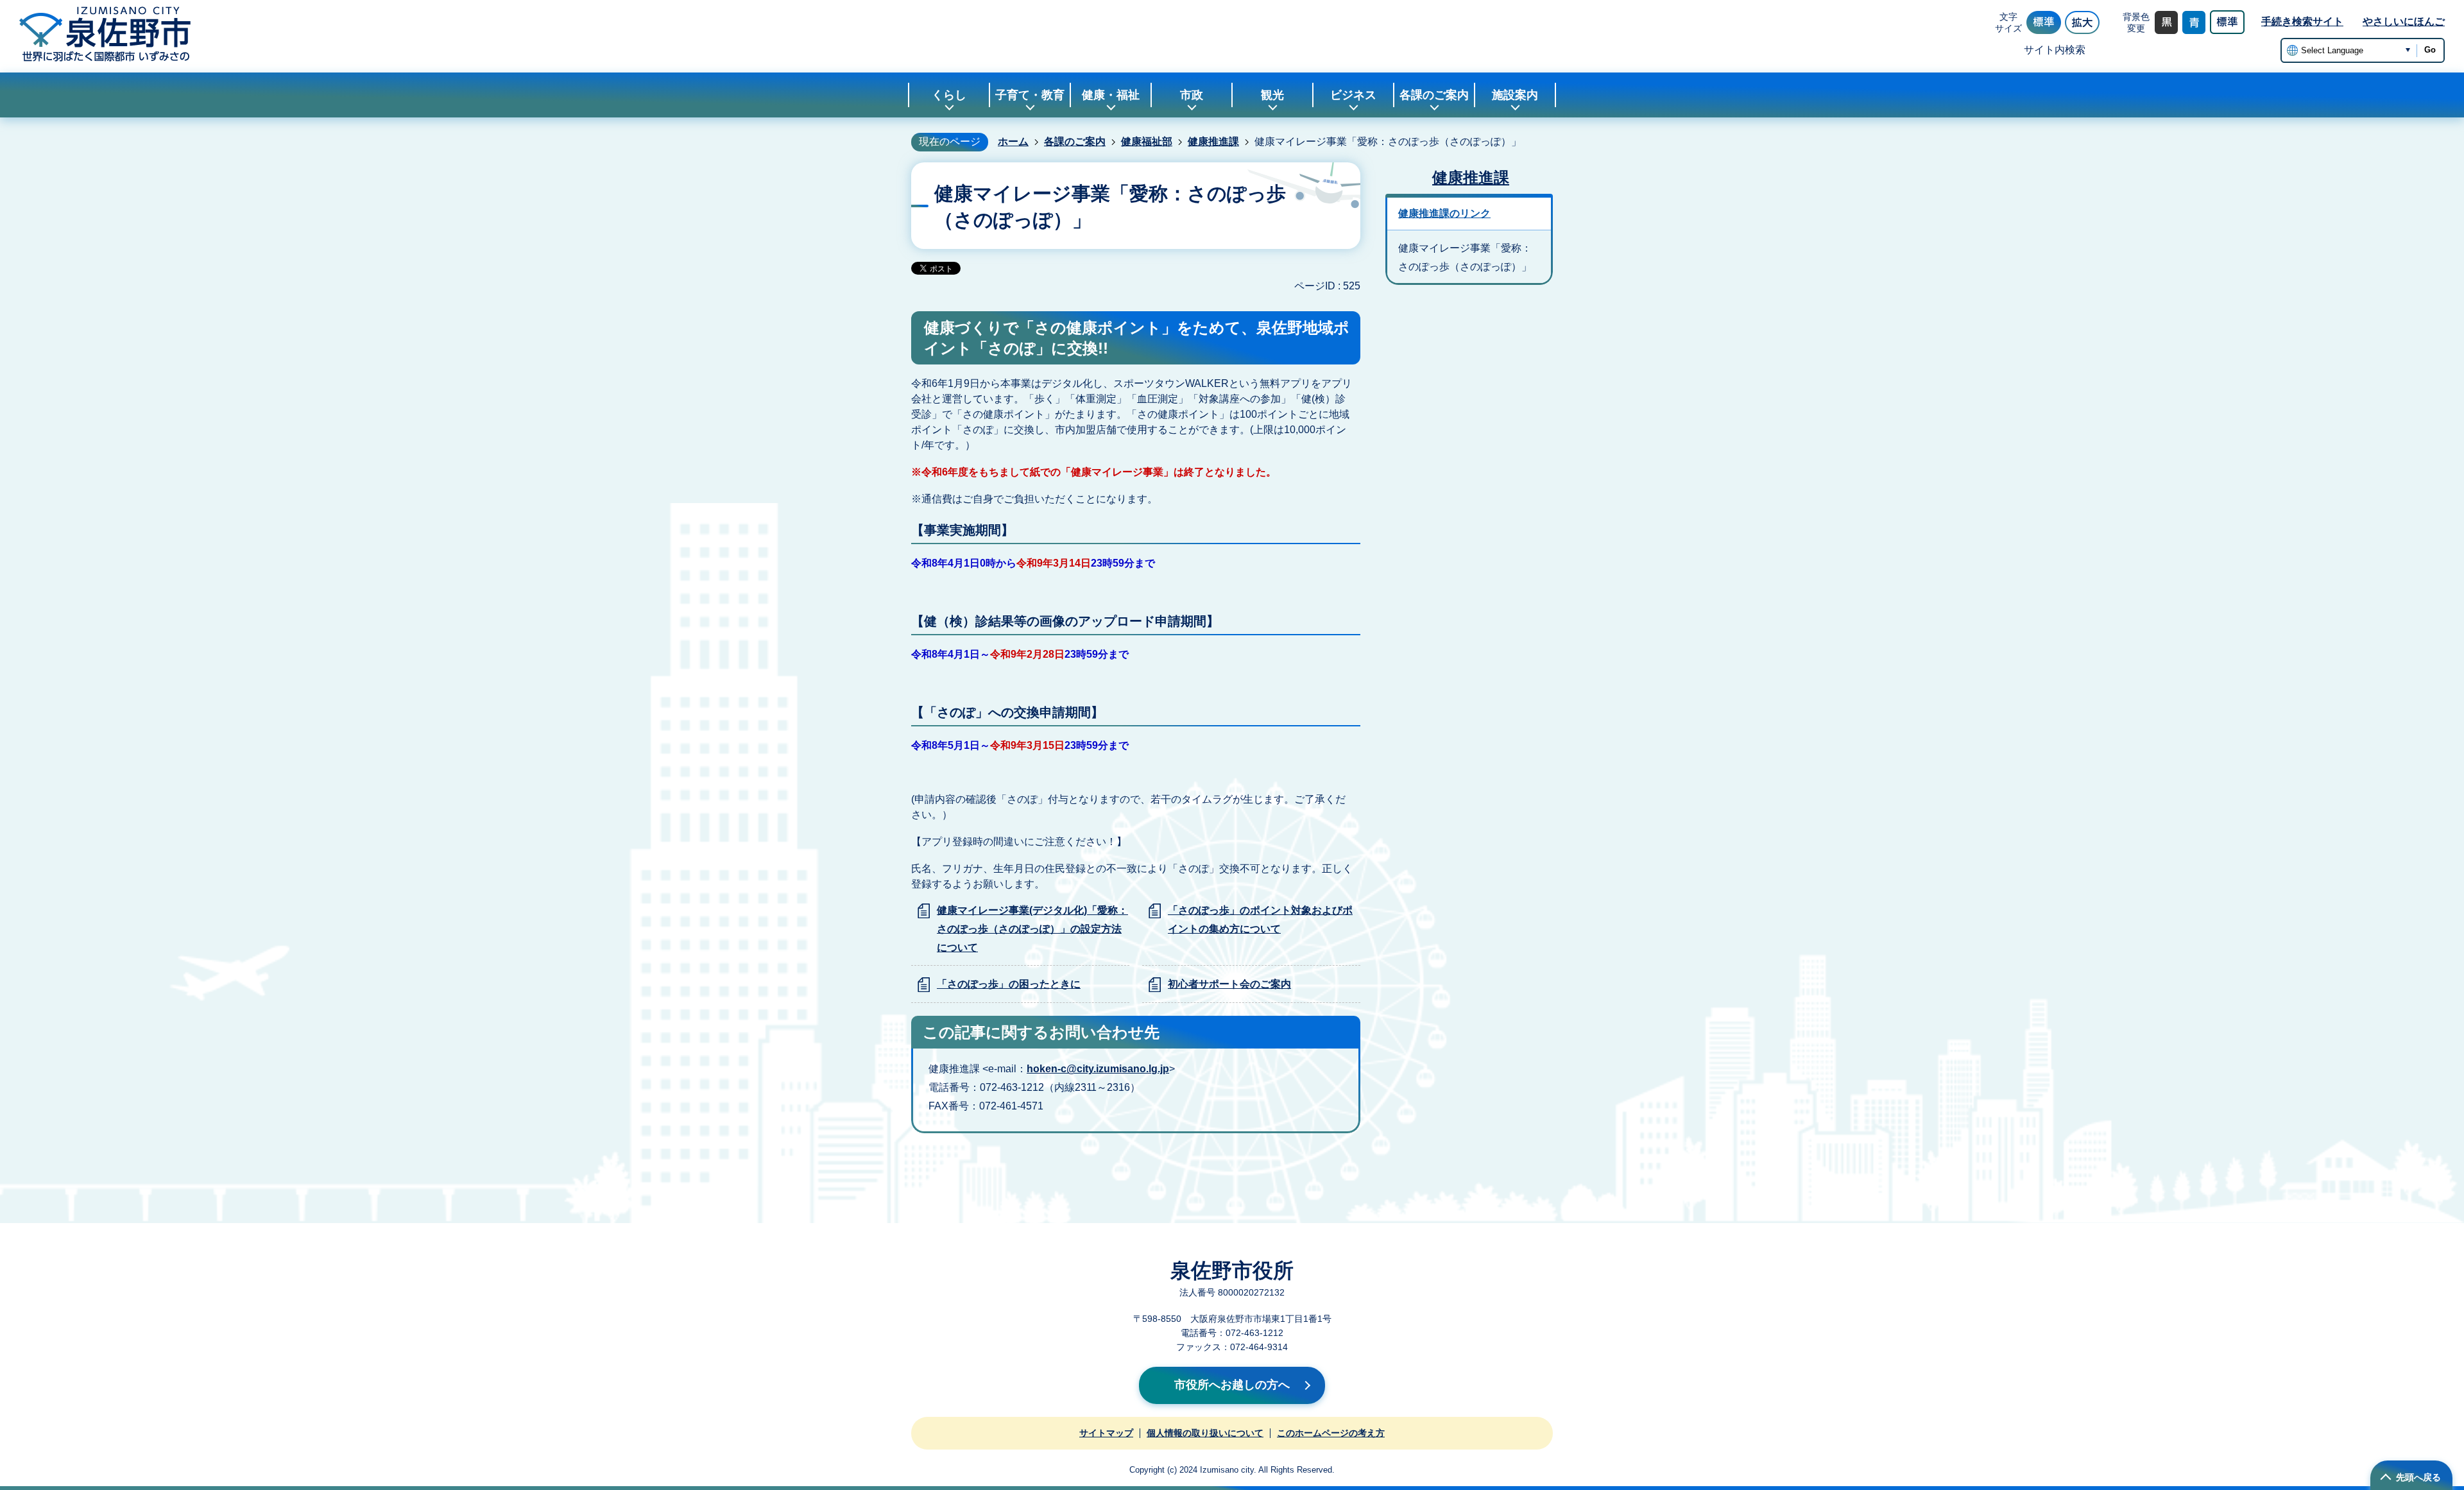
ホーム (1013, 141)
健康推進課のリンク (1444, 213)
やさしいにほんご (2404, 21)
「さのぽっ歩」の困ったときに (1009, 984)
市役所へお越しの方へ (1232, 1385)
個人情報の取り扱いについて (1205, 1433)
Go (2430, 50)
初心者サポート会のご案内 (1229, 984)
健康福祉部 (1147, 141)
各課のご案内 (1075, 141)
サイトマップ (1106, 1433)
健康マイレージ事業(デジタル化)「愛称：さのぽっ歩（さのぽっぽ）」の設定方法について (1032, 929)
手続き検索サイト (2302, 21)
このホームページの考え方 (1331, 1433)
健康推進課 (1213, 141)
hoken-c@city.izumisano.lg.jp (1098, 1069)
